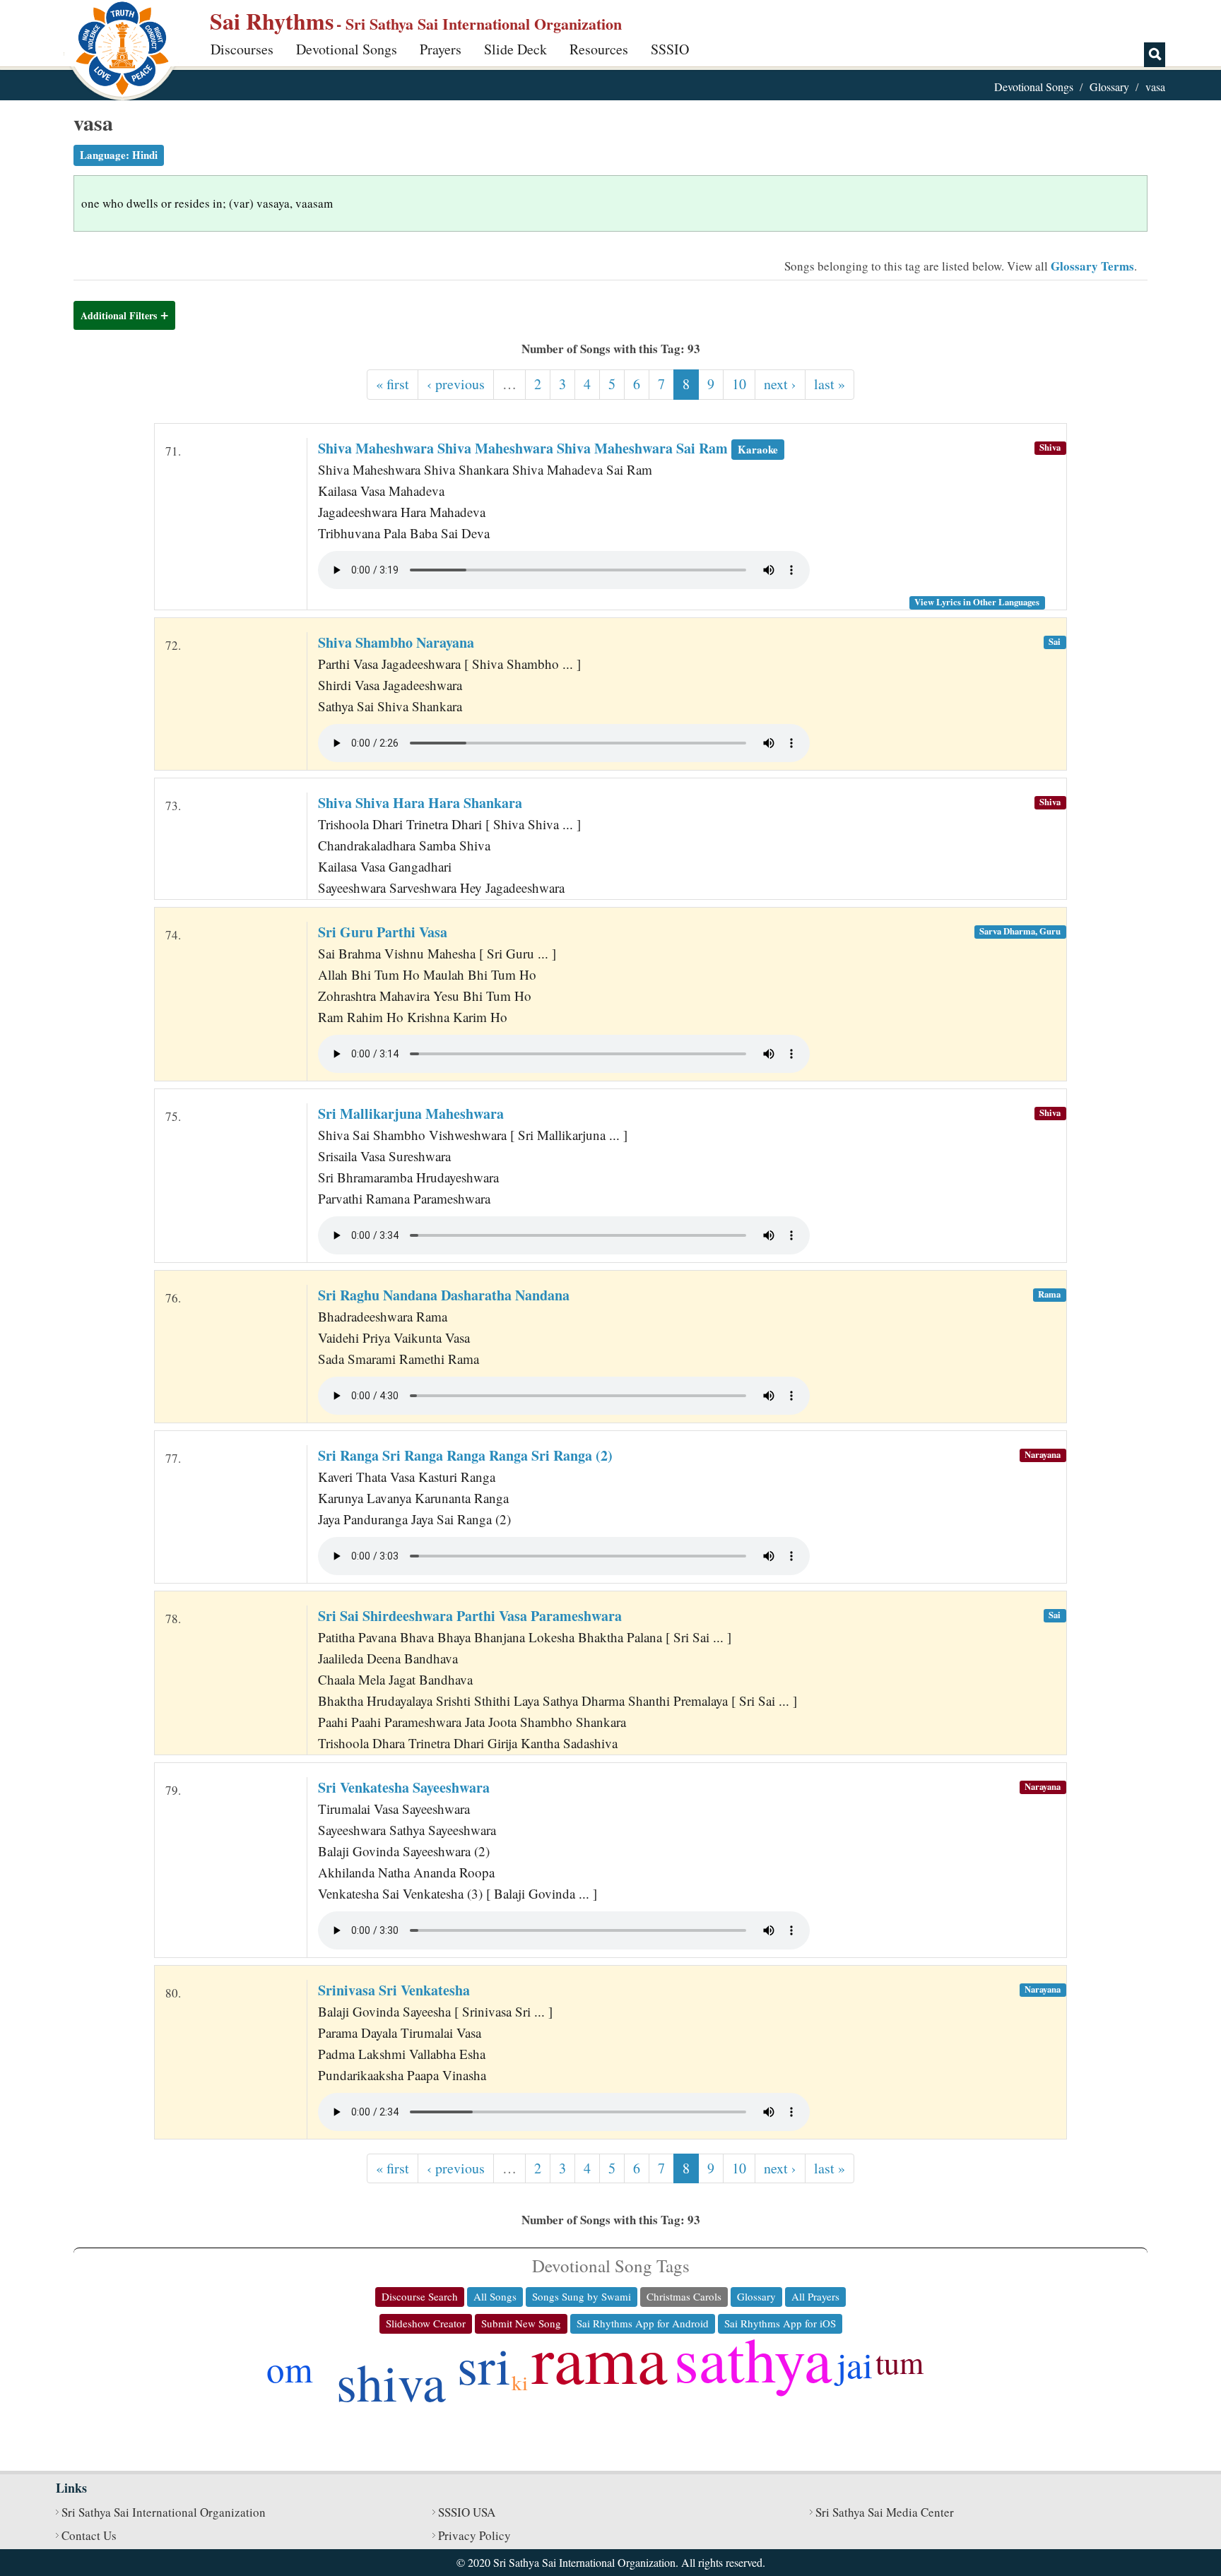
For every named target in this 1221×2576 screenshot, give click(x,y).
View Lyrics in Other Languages (977, 602)
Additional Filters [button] (119, 315)
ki (520, 2382)
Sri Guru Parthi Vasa (383, 932)
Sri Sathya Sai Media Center (885, 2512)
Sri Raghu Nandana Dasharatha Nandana (444, 1295)
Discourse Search (420, 2296)
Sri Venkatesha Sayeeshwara (404, 1787)
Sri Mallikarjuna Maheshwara (411, 1114)
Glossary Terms (1092, 266)
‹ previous (456, 384)
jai (855, 2364)
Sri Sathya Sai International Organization (164, 2512)
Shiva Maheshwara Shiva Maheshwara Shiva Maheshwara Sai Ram (548, 448)
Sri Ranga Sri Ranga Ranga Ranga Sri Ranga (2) (465, 1455)
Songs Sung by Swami (582, 2296)
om (290, 2368)
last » (830, 384)
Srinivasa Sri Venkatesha (394, 1990)
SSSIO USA (467, 2512)
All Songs (495, 2296)
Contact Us (89, 2535)
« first (393, 384)
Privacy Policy (474, 2535)
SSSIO (670, 49)
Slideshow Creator (426, 2323)
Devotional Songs (347, 49)
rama (600, 2358)
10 (739, 384)
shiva (391, 2381)
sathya (753, 2358)
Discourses (242, 49)
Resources (599, 49)
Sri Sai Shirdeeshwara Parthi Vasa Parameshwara (470, 1616)
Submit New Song (521, 2323)
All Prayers (815, 2296)
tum (899, 2362)
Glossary (1109, 87)
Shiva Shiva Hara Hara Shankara (420, 803)
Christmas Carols (684, 2296)
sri (484, 2364)
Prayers (441, 49)
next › (780, 384)
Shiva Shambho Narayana (396, 642)
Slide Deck (515, 49)
